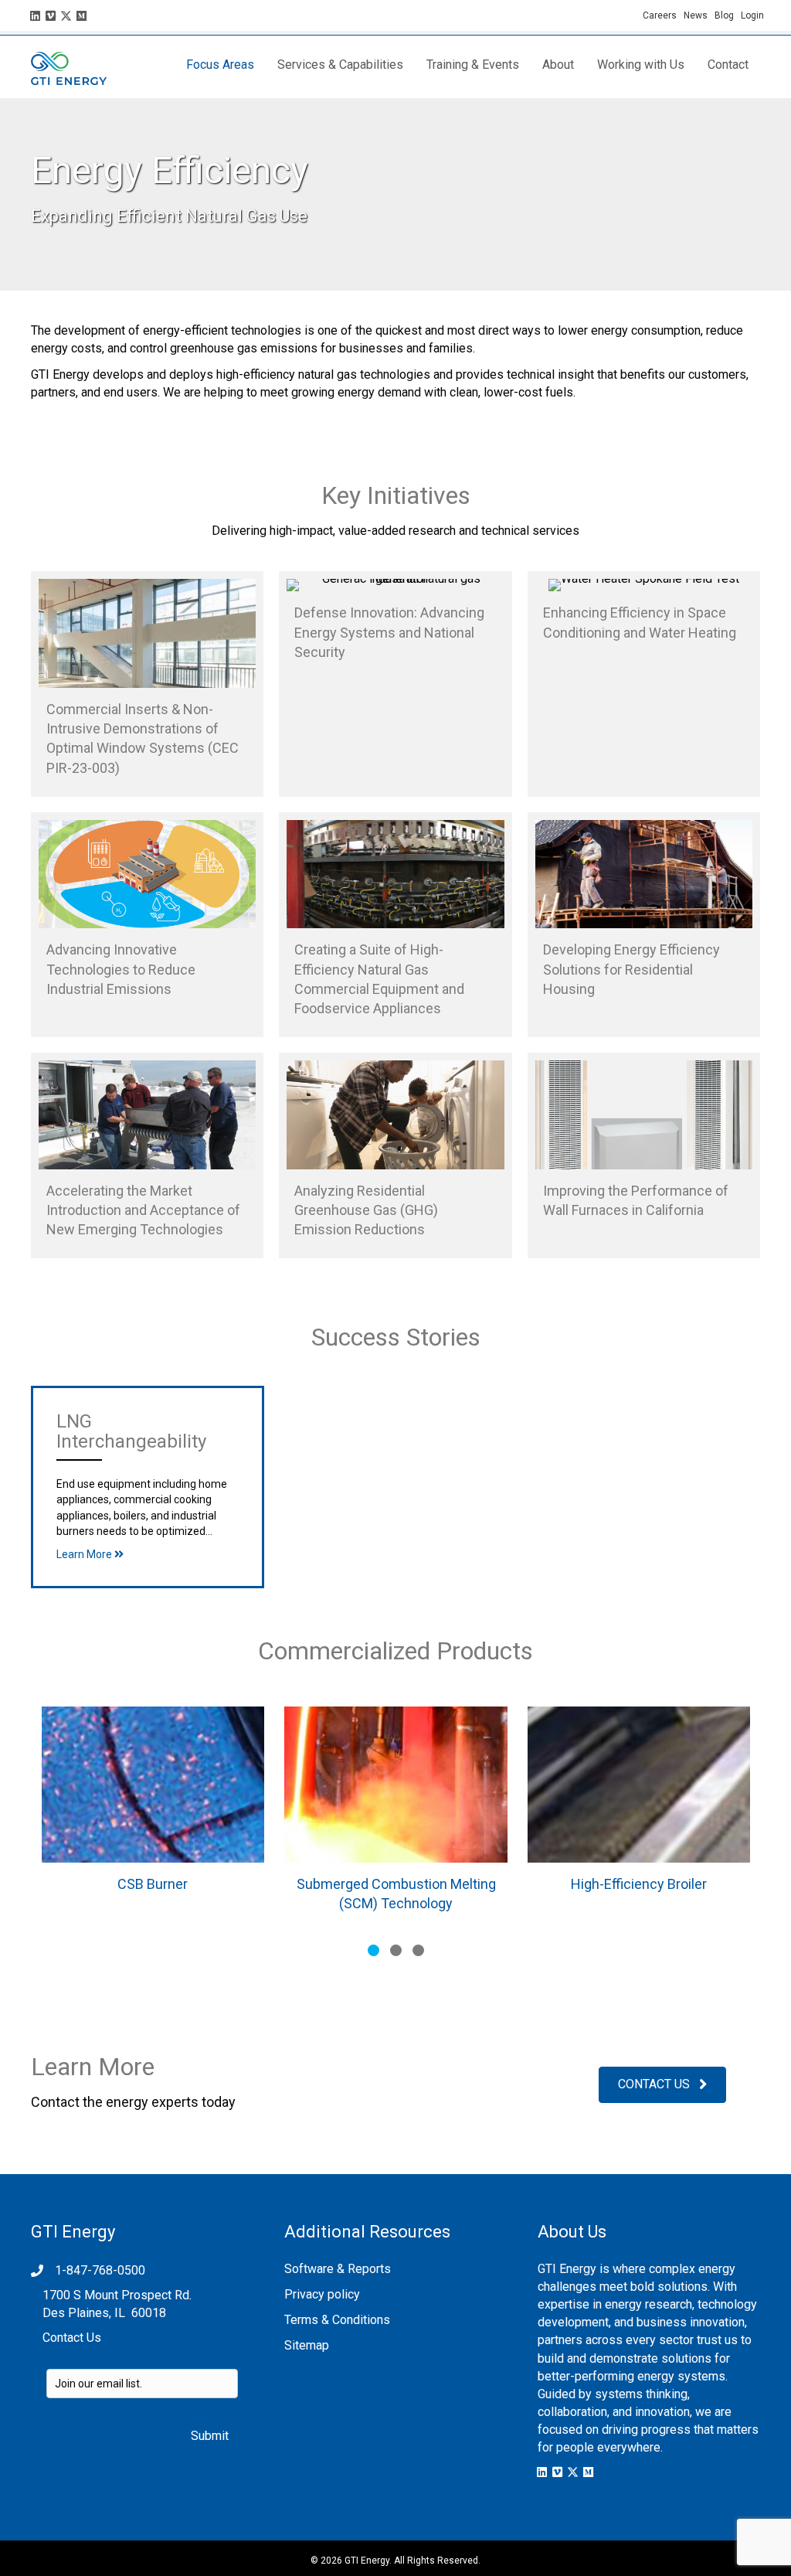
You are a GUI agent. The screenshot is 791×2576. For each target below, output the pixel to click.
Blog (724, 15)
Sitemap (307, 2345)
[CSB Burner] (153, 1815)
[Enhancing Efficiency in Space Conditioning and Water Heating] (644, 684)
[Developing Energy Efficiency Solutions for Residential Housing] (644, 925)
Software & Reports (338, 2269)
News (696, 15)
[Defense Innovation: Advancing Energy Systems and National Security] (395, 684)
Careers (663, 15)
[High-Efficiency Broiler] (639, 1815)
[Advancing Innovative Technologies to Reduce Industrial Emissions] (147, 925)
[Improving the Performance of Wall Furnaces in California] (644, 1155)
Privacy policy (322, 2294)
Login (752, 15)
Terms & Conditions (337, 2320)
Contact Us (72, 2338)
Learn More (85, 1554)
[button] (35, 15)
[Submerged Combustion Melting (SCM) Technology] (395, 1815)
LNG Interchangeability (131, 1431)
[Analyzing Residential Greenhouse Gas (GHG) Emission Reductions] (395, 1155)
